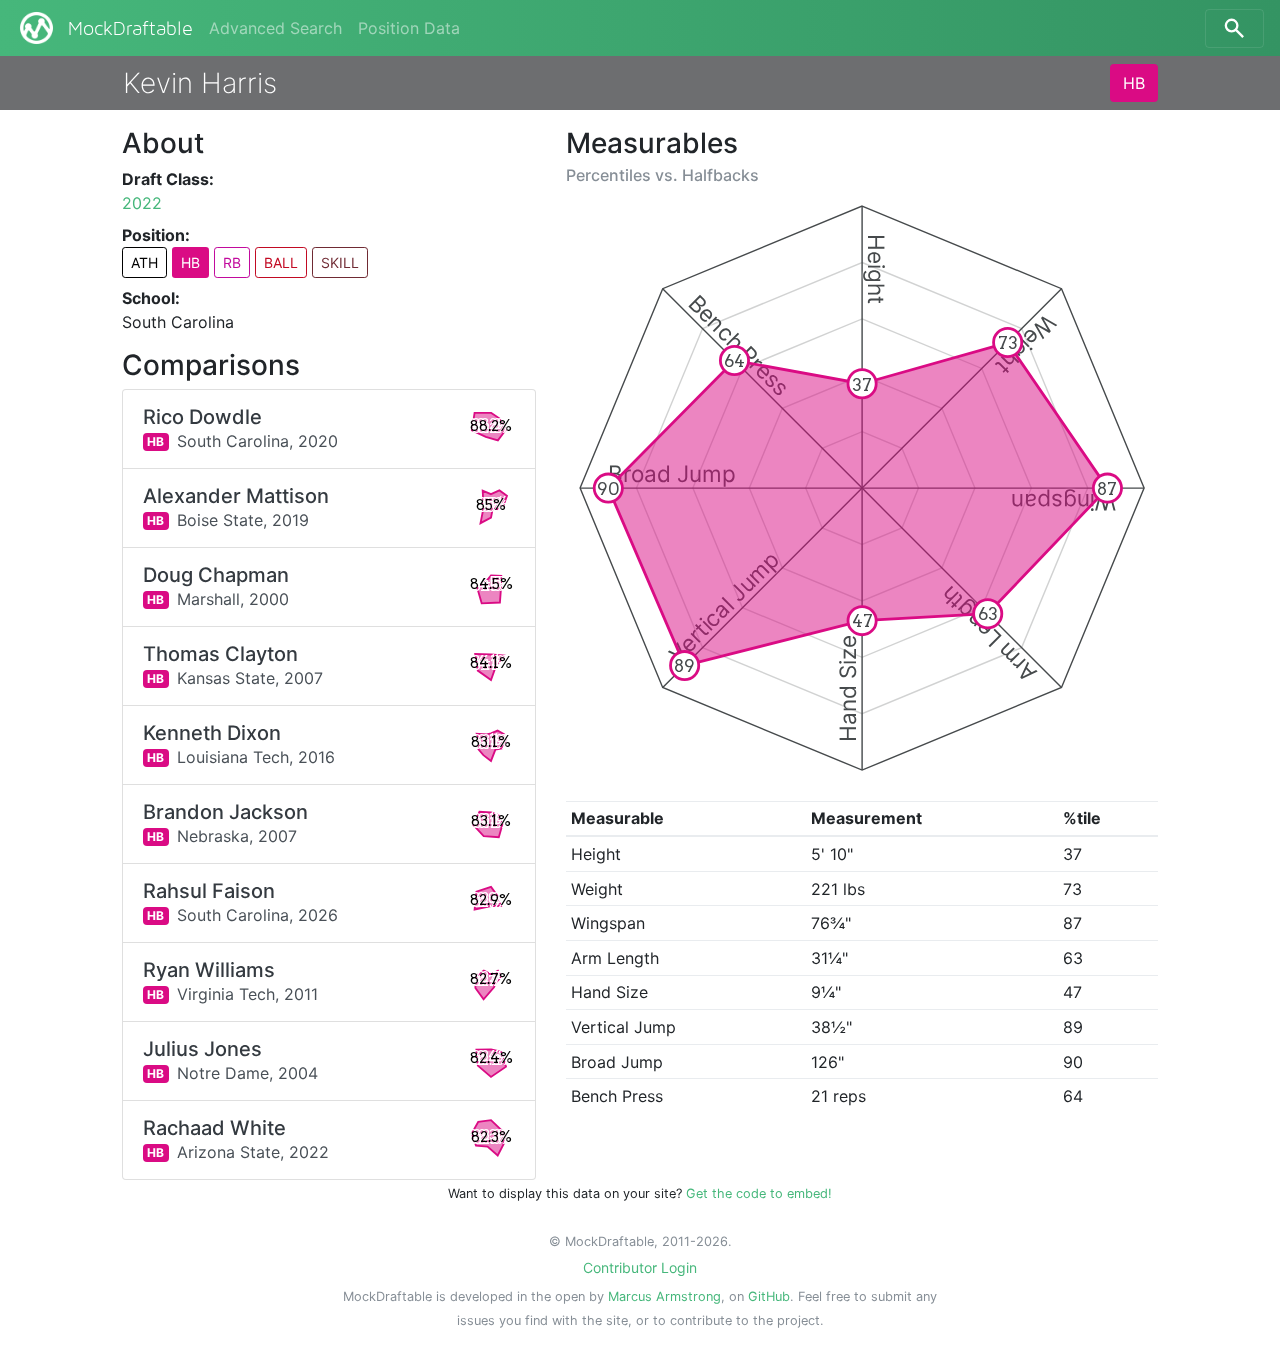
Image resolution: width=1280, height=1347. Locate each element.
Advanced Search (275, 28)
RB (232, 262)
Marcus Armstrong (664, 1296)
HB (1134, 83)
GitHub (769, 1296)
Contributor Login (640, 1267)
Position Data (409, 28)
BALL (281, 262)
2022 (142, 203)
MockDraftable (130, 29)
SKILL (340, 262)
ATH (144, 262)
